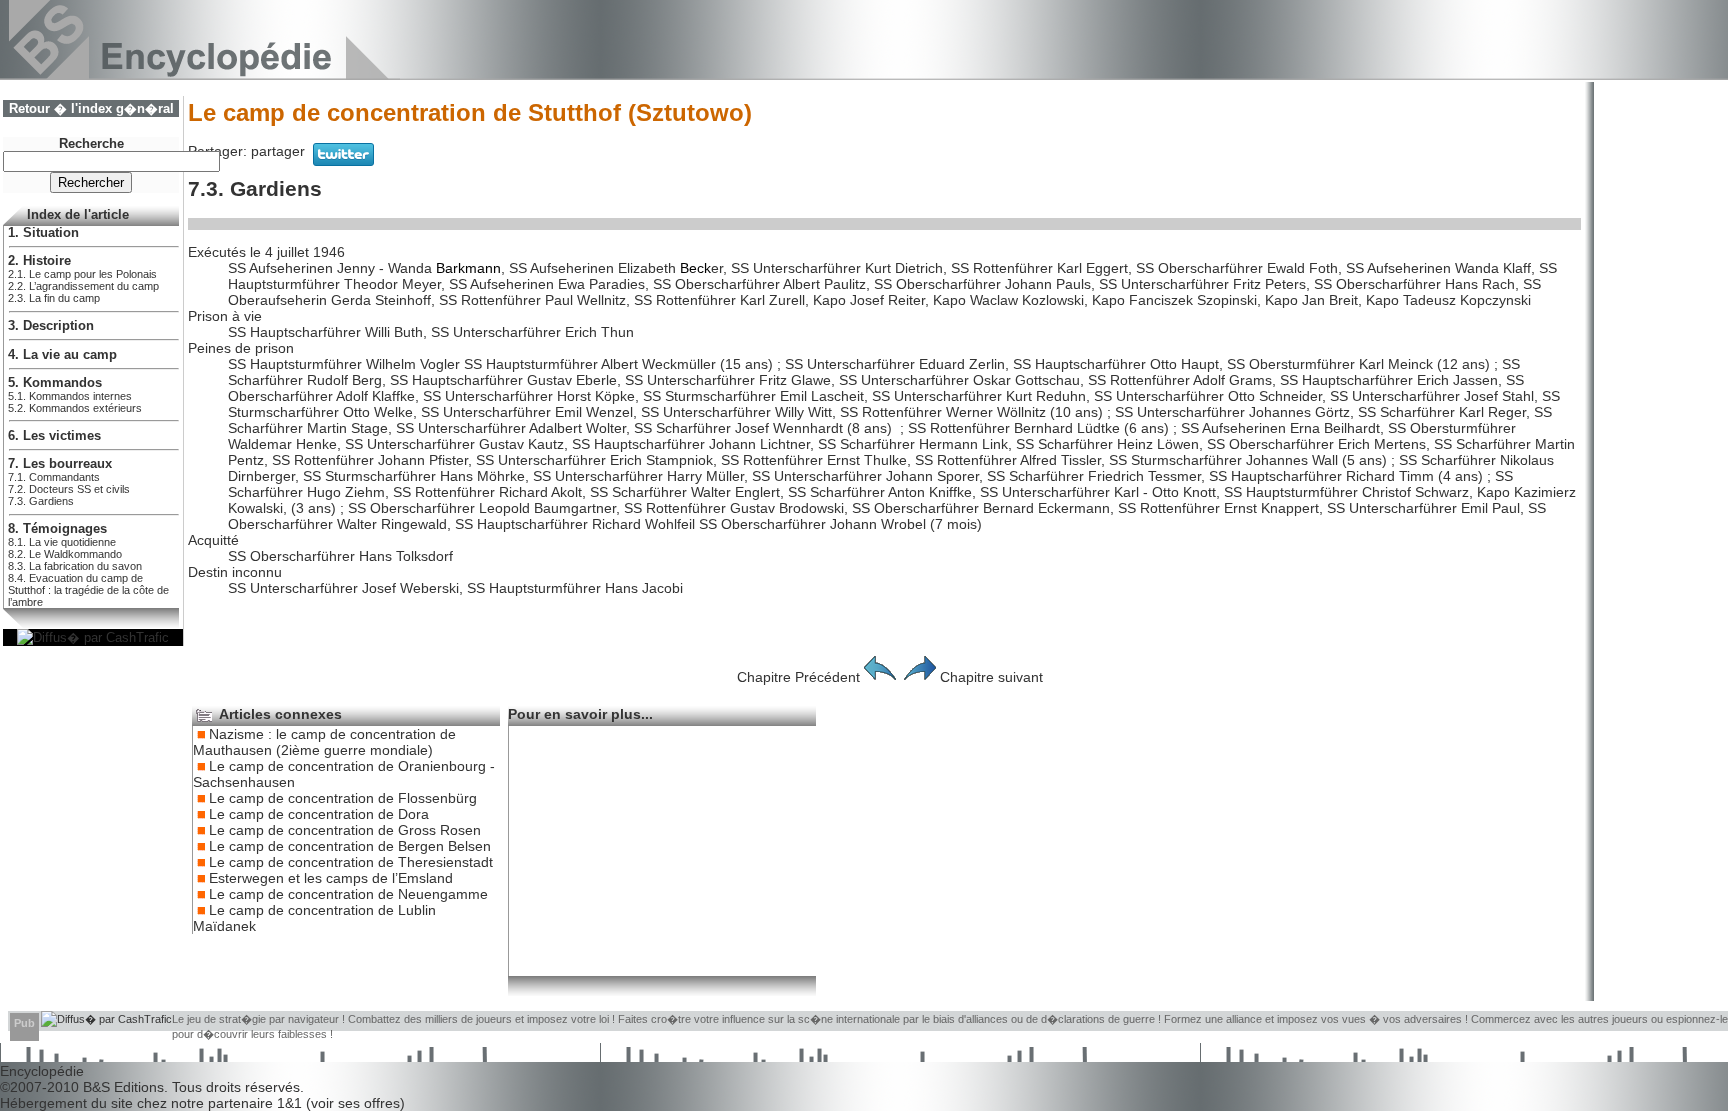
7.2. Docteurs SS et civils (69, 489)
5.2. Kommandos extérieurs (75, 408)
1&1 (291, 1103)
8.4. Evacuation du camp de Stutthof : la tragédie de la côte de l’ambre (88, 590)
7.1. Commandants (54, 477)
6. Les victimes (54, 436)
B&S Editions (123, 1087)
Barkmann (468, 268)
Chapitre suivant (991, 677)
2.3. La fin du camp (54, 298)
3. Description (51, 326)
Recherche (91, 144)
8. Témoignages (57, 529)
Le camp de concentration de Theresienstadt (351, 862)
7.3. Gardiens (41, 501)
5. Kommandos (55, 383)
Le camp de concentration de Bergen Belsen (350, 846)
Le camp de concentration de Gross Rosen (345, 830)
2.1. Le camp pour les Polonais (82, 274)
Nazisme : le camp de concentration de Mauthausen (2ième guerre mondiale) (324, 742)
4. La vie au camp (62, 355)
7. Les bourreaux (60, 464)
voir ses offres (355, 1103)
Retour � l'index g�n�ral (91, 109)
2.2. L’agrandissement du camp (83, 286)
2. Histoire (39, 261)
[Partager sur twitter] (343, 161)
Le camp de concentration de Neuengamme (348, 894)
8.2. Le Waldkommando (65, 554)
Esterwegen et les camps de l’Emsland (331, 878)
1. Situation (43, 233)
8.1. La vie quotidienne (62, 542)
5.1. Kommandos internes (70, 396)
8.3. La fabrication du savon (75, 566)
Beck (695, 268)
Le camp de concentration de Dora (319, 814)
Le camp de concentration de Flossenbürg (343, 798)
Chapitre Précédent (798, 677)
